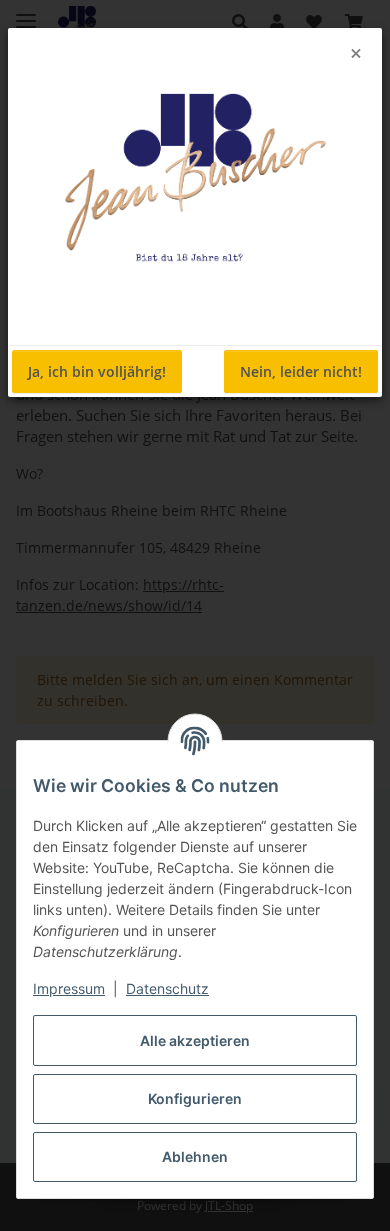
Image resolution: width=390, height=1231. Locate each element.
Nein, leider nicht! (301, 371)
